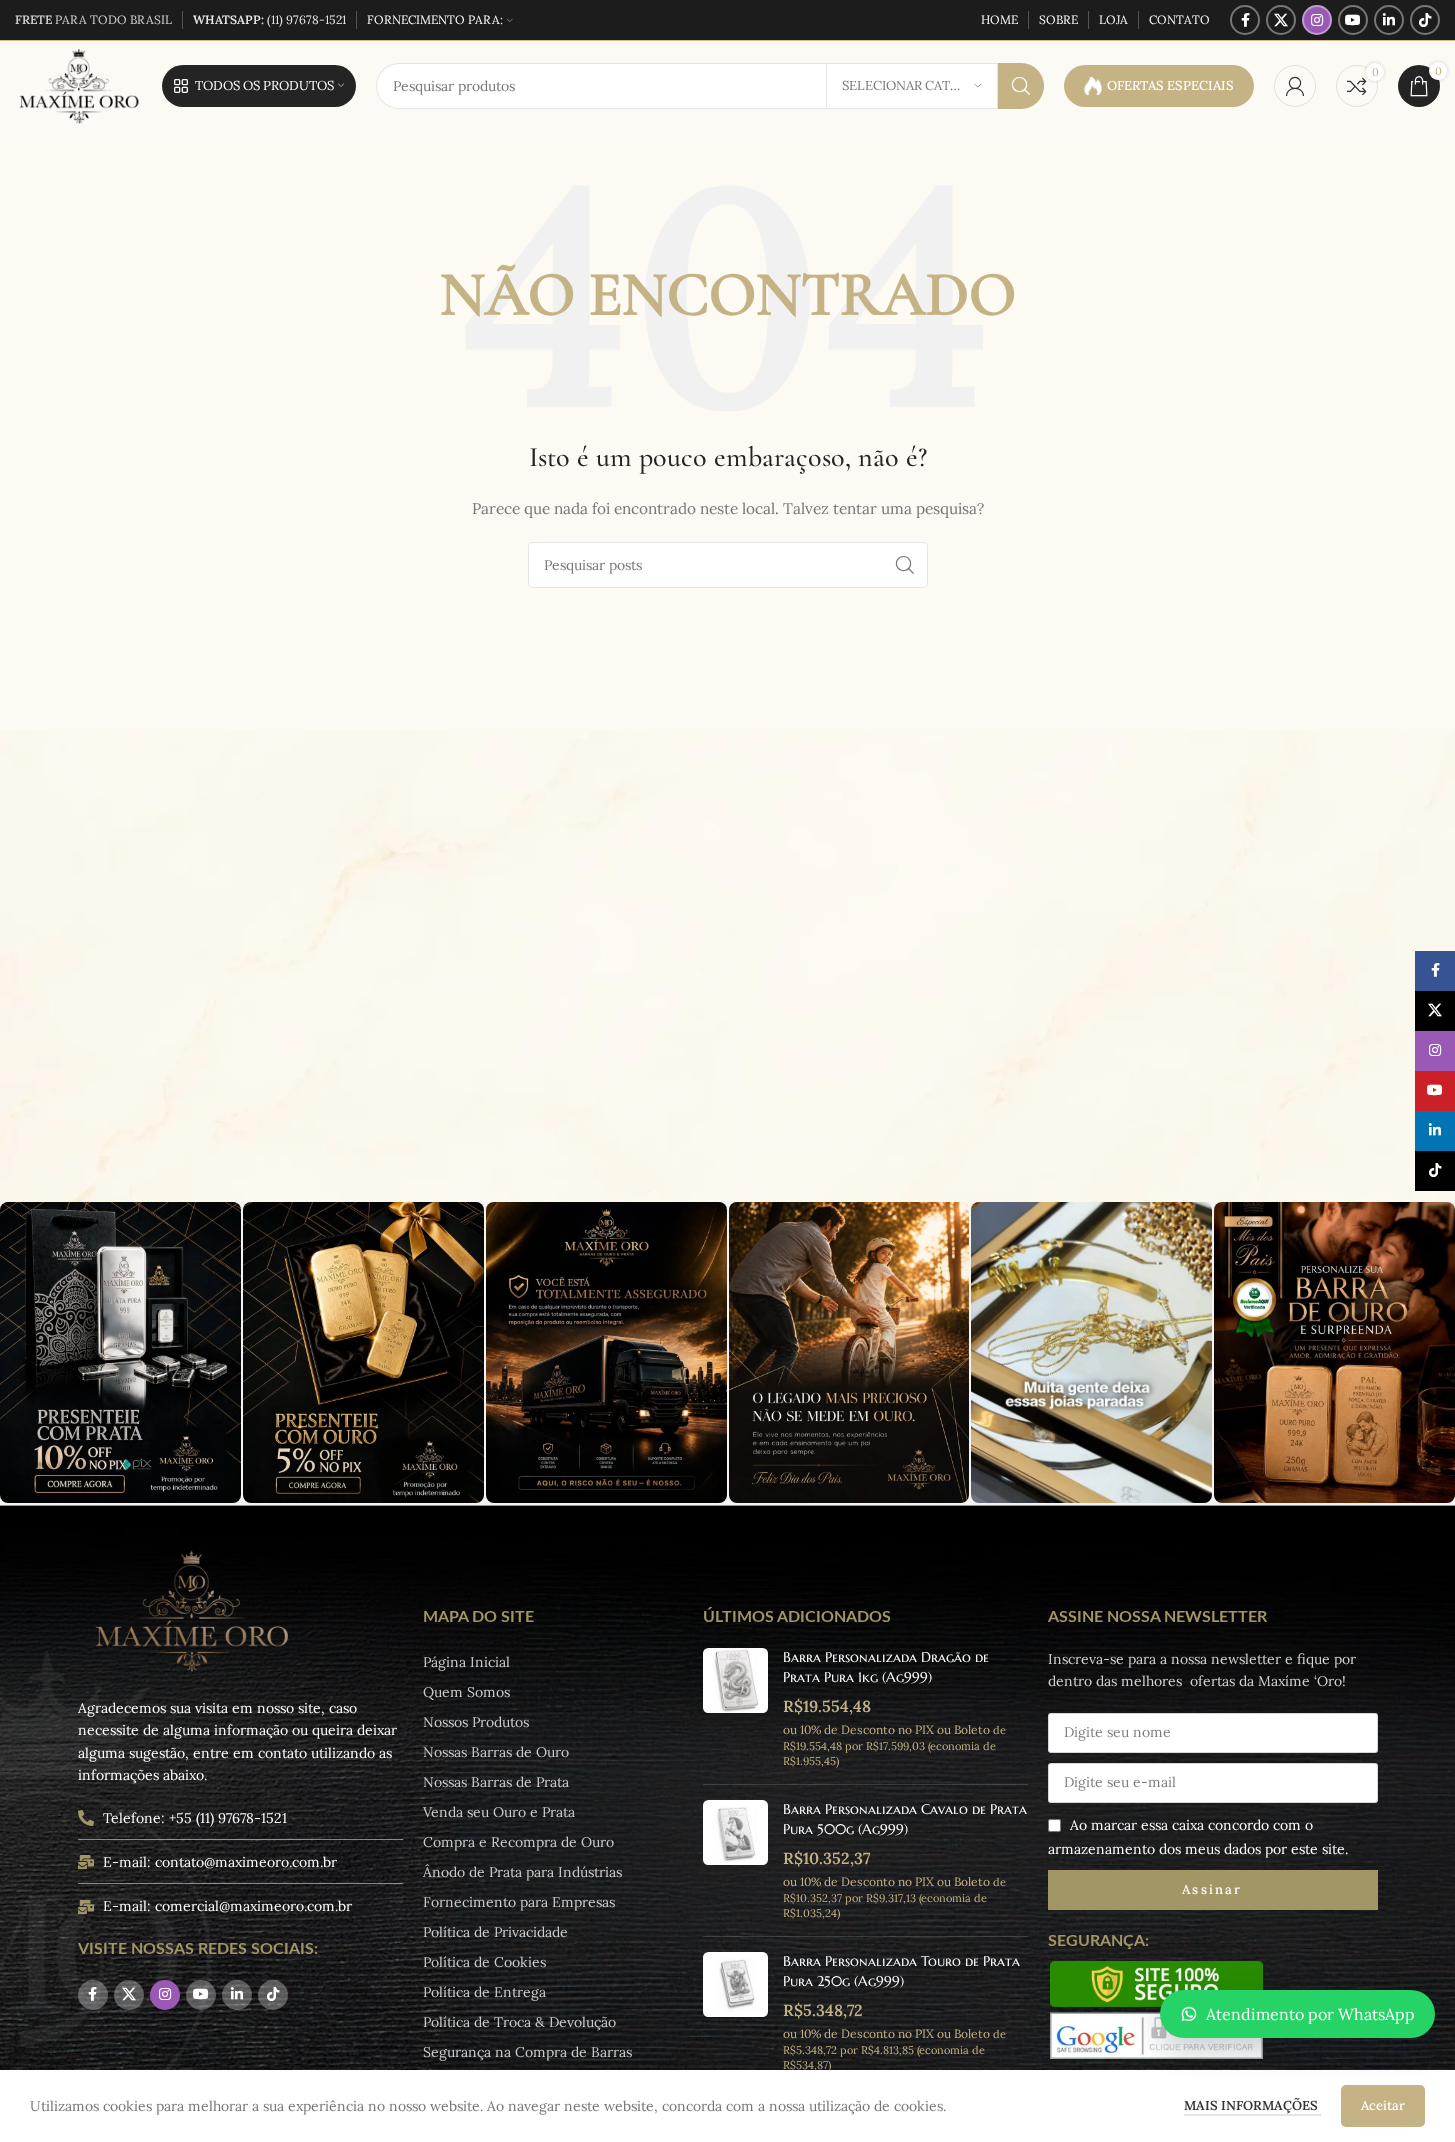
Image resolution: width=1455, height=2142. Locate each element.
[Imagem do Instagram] (120, 1352)
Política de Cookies (484, 1962)
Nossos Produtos (476, 1722)
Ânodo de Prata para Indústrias (522, 1872)
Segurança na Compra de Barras (527, 2052)
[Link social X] (1281, 20)
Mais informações (1252, 2105)
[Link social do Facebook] (1245, 20)
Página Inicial (466, 1662)
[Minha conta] (1295, 86)
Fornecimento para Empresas (519, 1902)
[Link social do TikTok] (1425, 20)
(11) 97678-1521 (269, 19)
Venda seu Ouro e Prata (499, 1812)
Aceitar (1383, 2105)
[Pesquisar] (1021, 86)
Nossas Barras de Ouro (496, 1752)
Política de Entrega (484, 1992)
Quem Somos (466, 1692)
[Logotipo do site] (78, 85)
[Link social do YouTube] (1353, 20)
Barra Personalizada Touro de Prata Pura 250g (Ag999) (901, 1971)
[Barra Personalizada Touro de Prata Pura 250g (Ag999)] (735, 2012)
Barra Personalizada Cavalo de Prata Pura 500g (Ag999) (905, 1819)
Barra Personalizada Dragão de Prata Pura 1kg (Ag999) (886, 1667)
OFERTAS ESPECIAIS (1170, 85)
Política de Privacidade (495, 1932)
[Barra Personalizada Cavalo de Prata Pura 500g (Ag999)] (735, 1860)
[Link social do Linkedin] (1389, 20)
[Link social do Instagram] (1317, 20)
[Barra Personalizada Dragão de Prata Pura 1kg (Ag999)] (735, 1708)
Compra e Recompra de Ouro (518, 1842)
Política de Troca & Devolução (519, 2022)
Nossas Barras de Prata (496, 1782)
